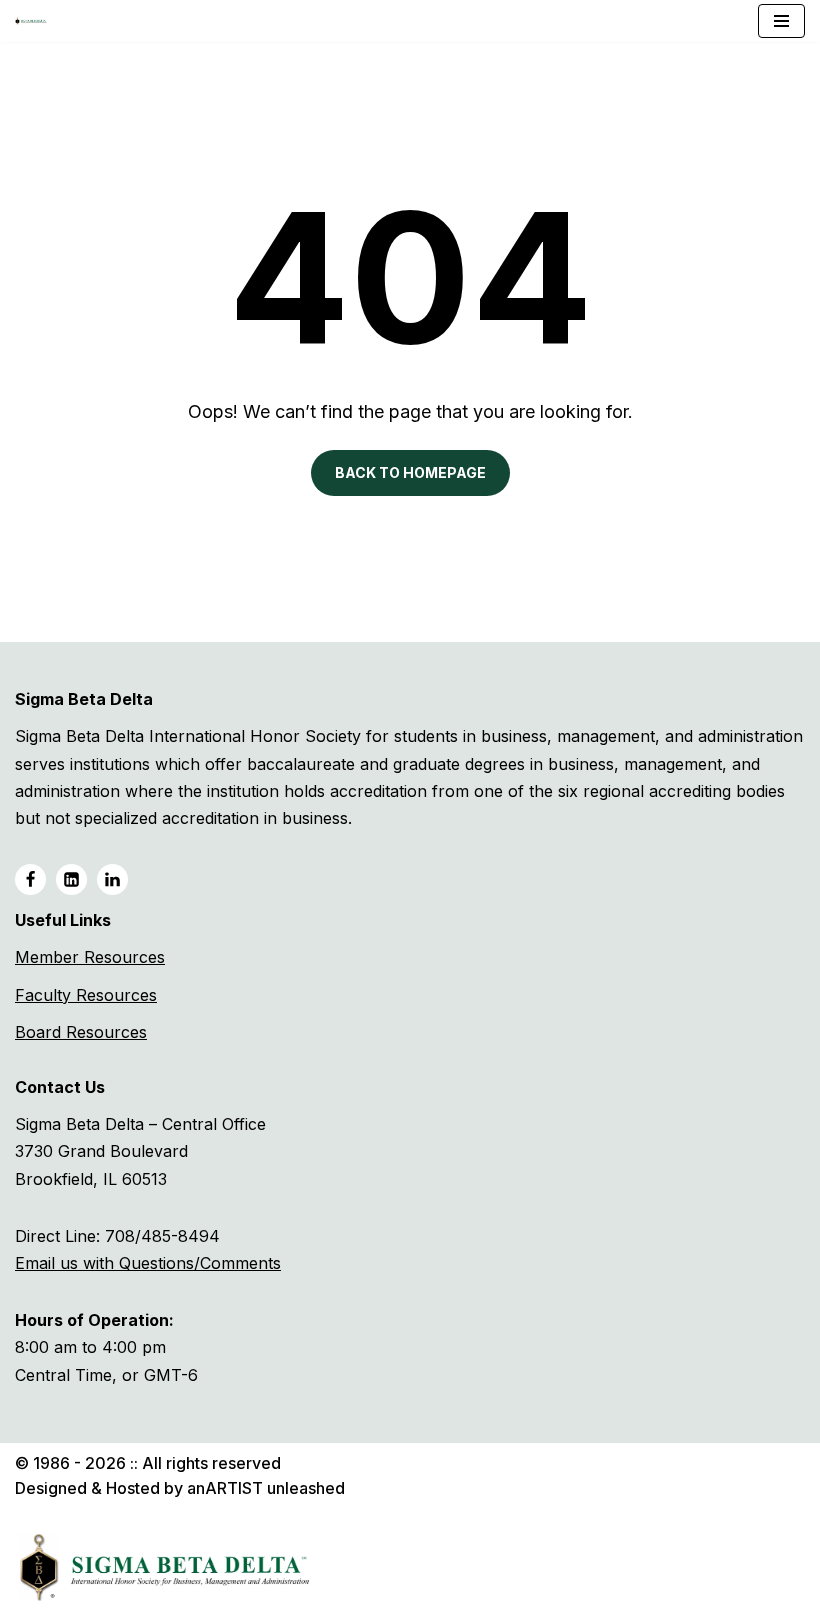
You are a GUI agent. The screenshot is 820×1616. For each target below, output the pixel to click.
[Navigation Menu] (781, 21)
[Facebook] (30, 879)
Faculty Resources (86, 995)
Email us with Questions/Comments (148, 1263)
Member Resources (90, 957)
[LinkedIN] (71, 879)
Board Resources (81, 1032)
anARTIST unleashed (266, 1488)
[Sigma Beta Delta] (36, 21)
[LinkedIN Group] (112, 879)
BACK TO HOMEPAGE (410, 472)
